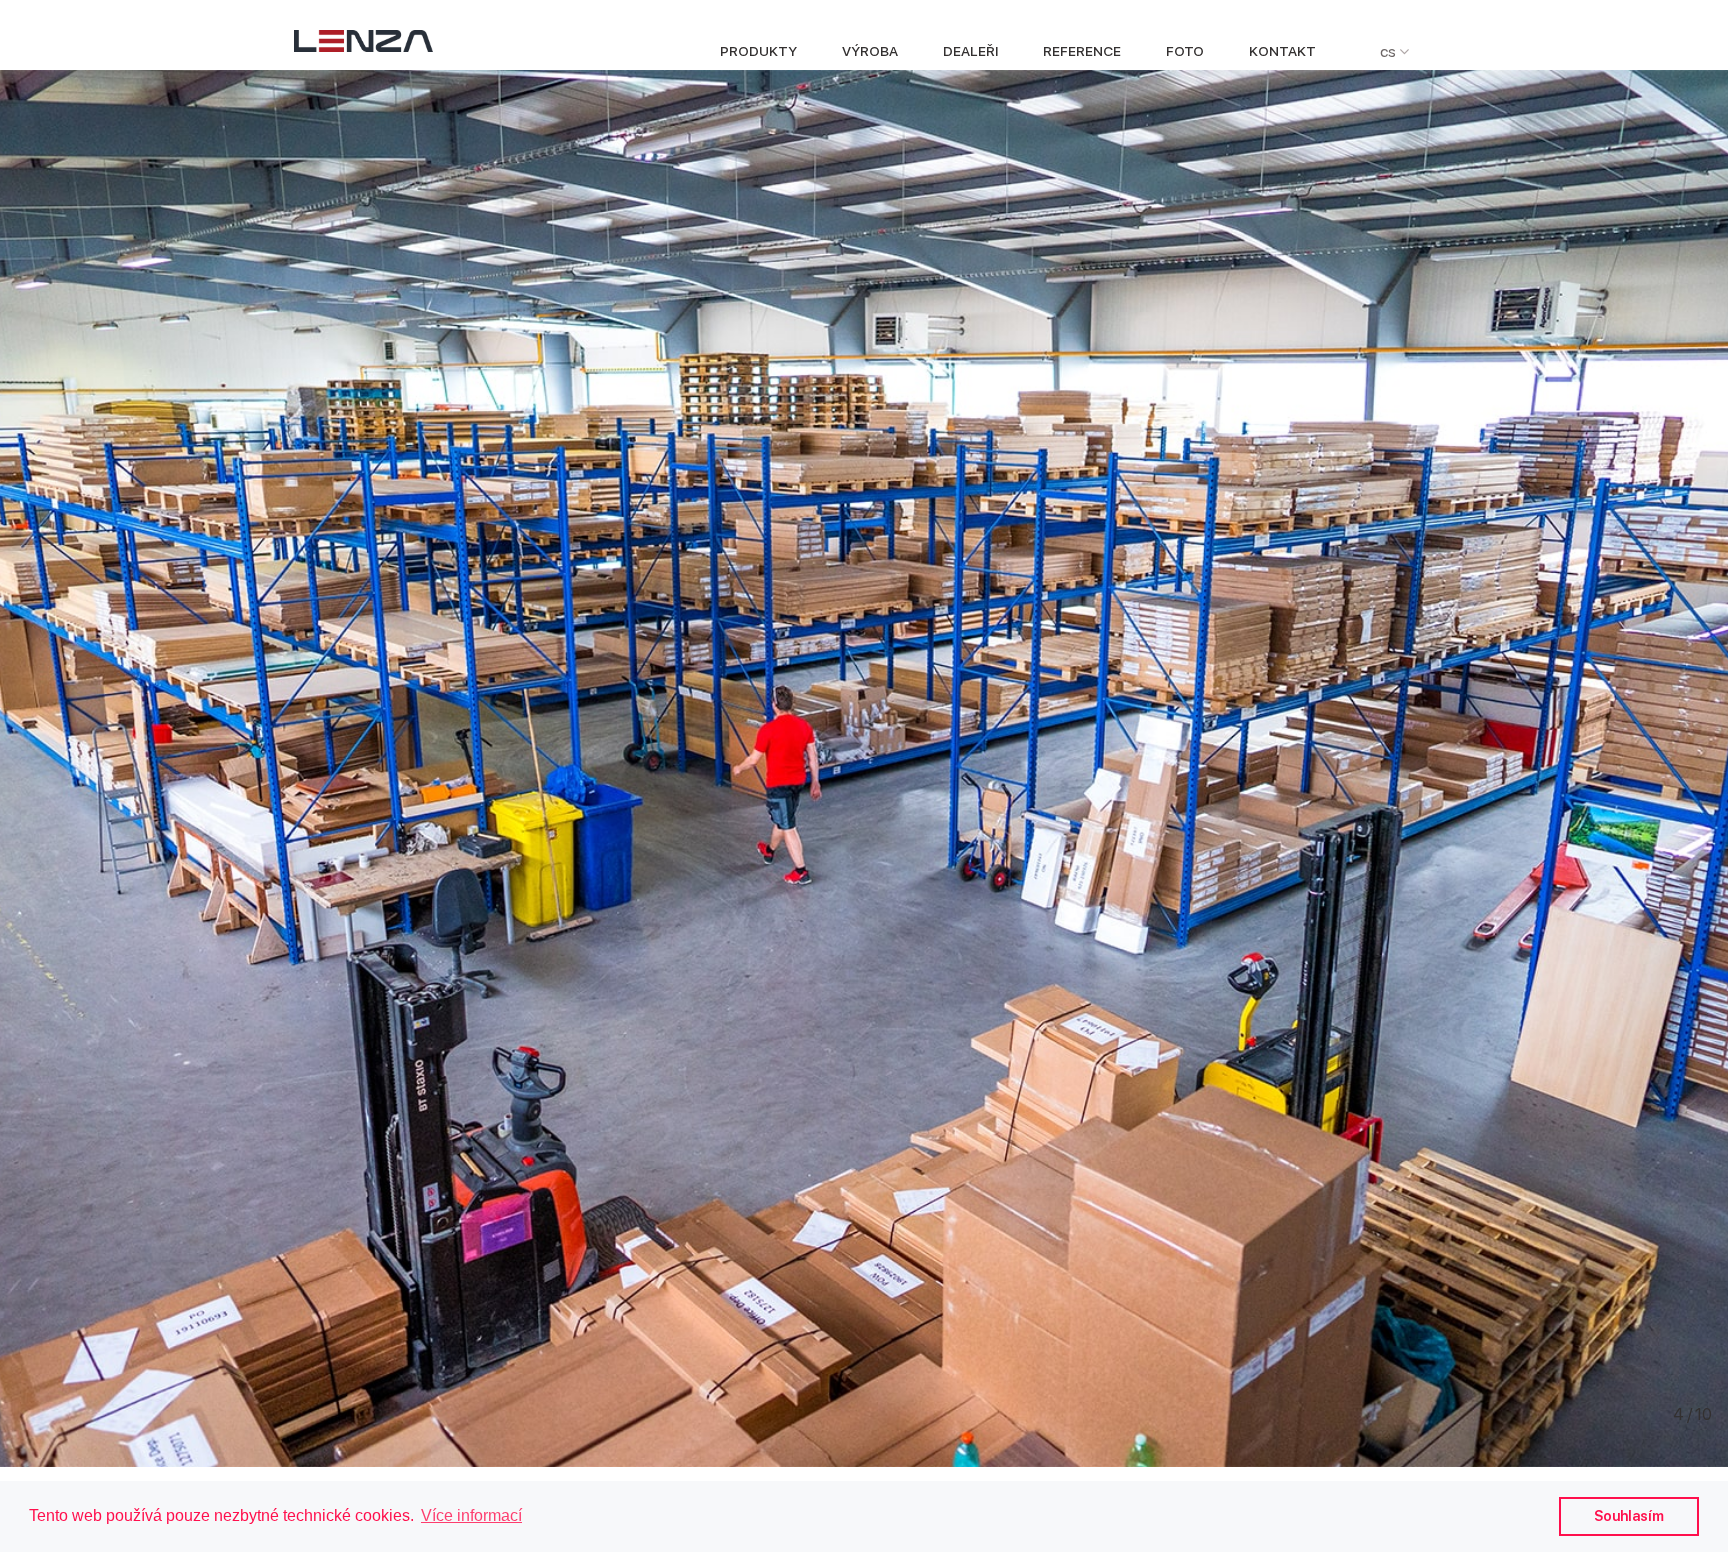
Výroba (870, 51)
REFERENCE (1082, 51)
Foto (1185, 51)
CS (1389, 51)
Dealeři (970, 51)
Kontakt (1282, 51)
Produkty (758, 51)
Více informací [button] (471, 1515)
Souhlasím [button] (1629, 1515)
